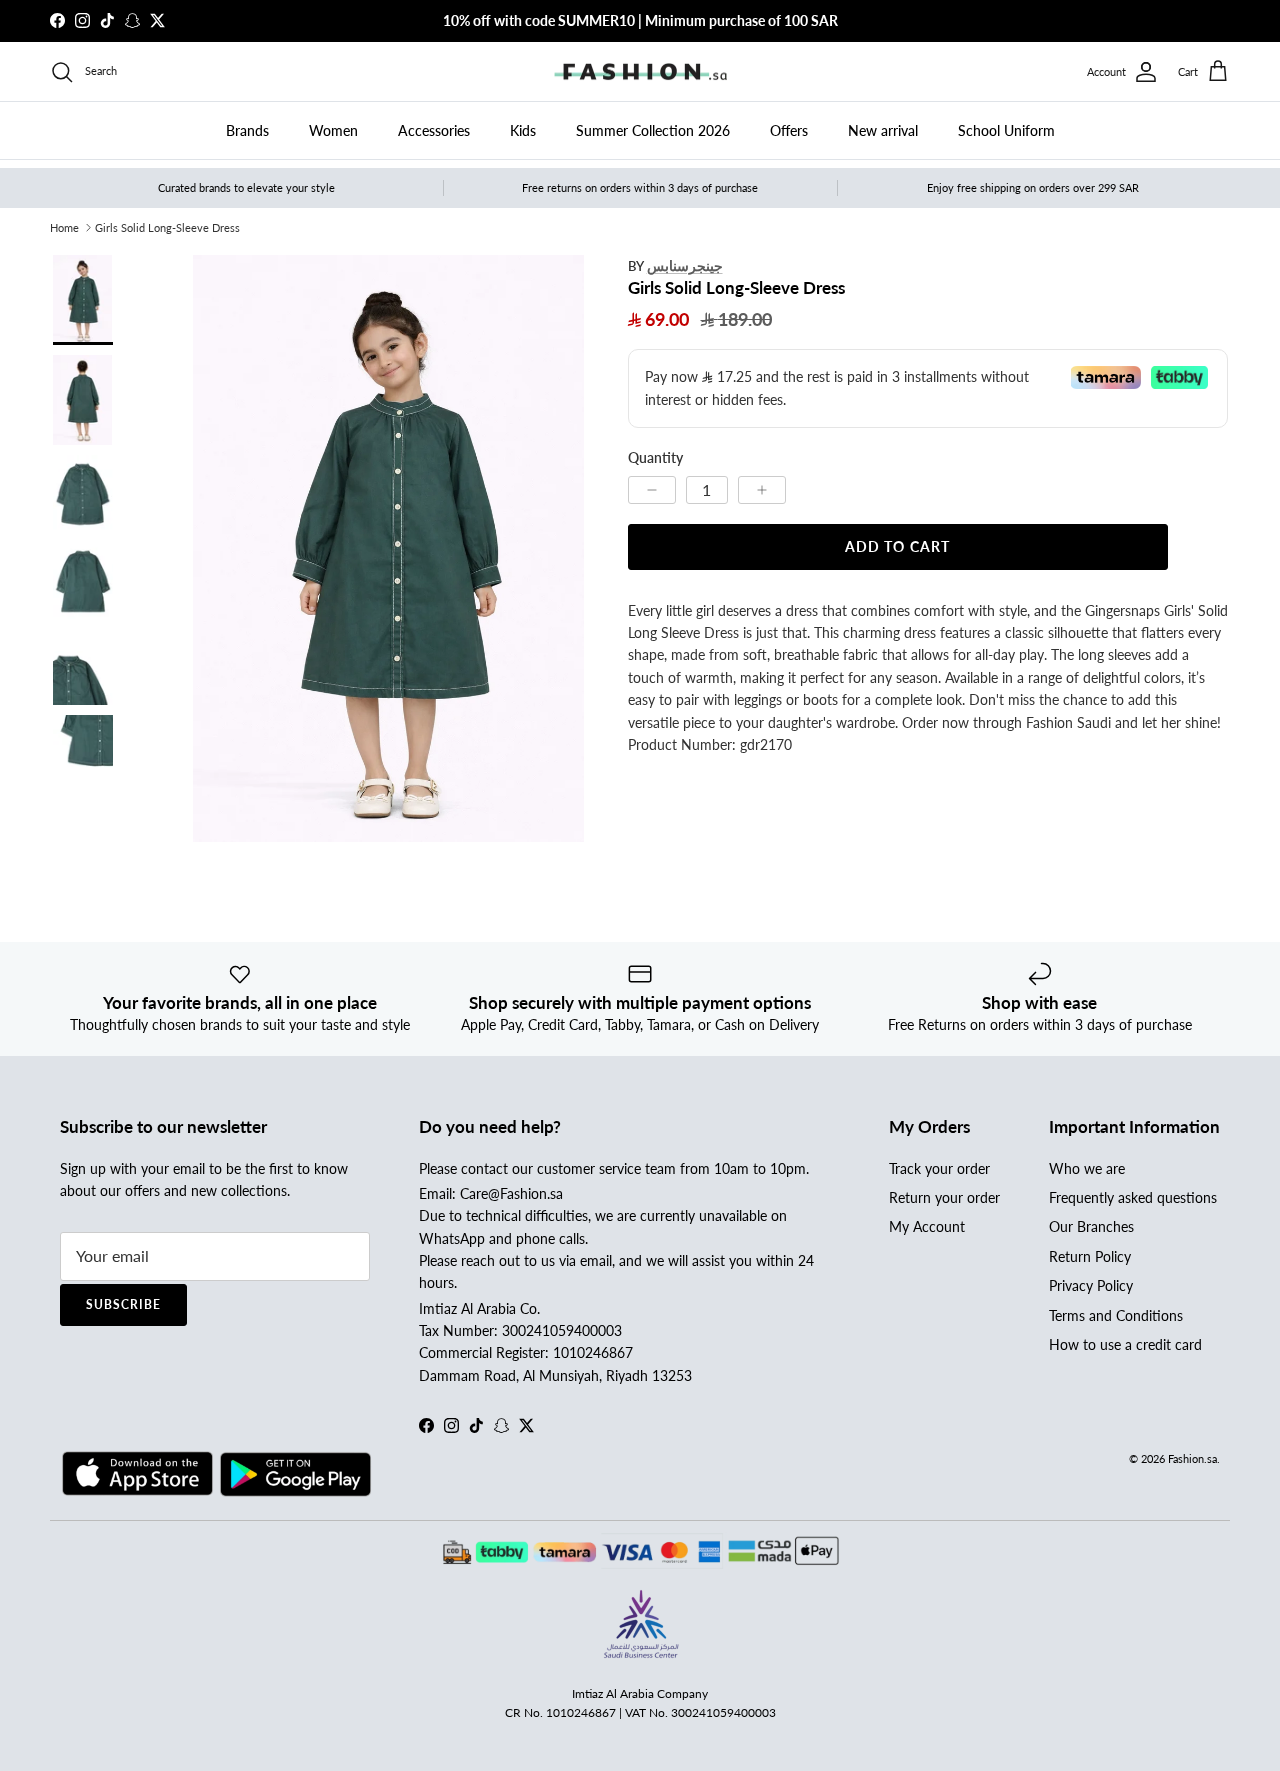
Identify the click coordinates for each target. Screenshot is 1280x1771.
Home (64, 227)
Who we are (1087, 1168)
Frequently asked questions (1133, 1197)
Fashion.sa (1192, 1458)
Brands (247, 130)
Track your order (939, 1168)
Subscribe (123, 1304)
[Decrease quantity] (652, 489)
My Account (927, 1226)
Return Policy (1090, 1256)
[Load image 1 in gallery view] (388, 548)
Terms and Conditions (1116, 1315)
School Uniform (1006, 130)
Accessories (434, 130)
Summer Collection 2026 (653, 130)
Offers (789, 130)
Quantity (655, 457)
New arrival (883, 130)
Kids (523, 130)
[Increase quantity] (762, 489)
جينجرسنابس (685, 265)
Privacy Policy (1091, 1285)
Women (333, 130)
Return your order (944, 1197)
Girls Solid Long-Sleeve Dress (167, 227)
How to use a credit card (1125, 1344)
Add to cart (897, 545)
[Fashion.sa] (640, 72)
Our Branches (1091, 1226)
